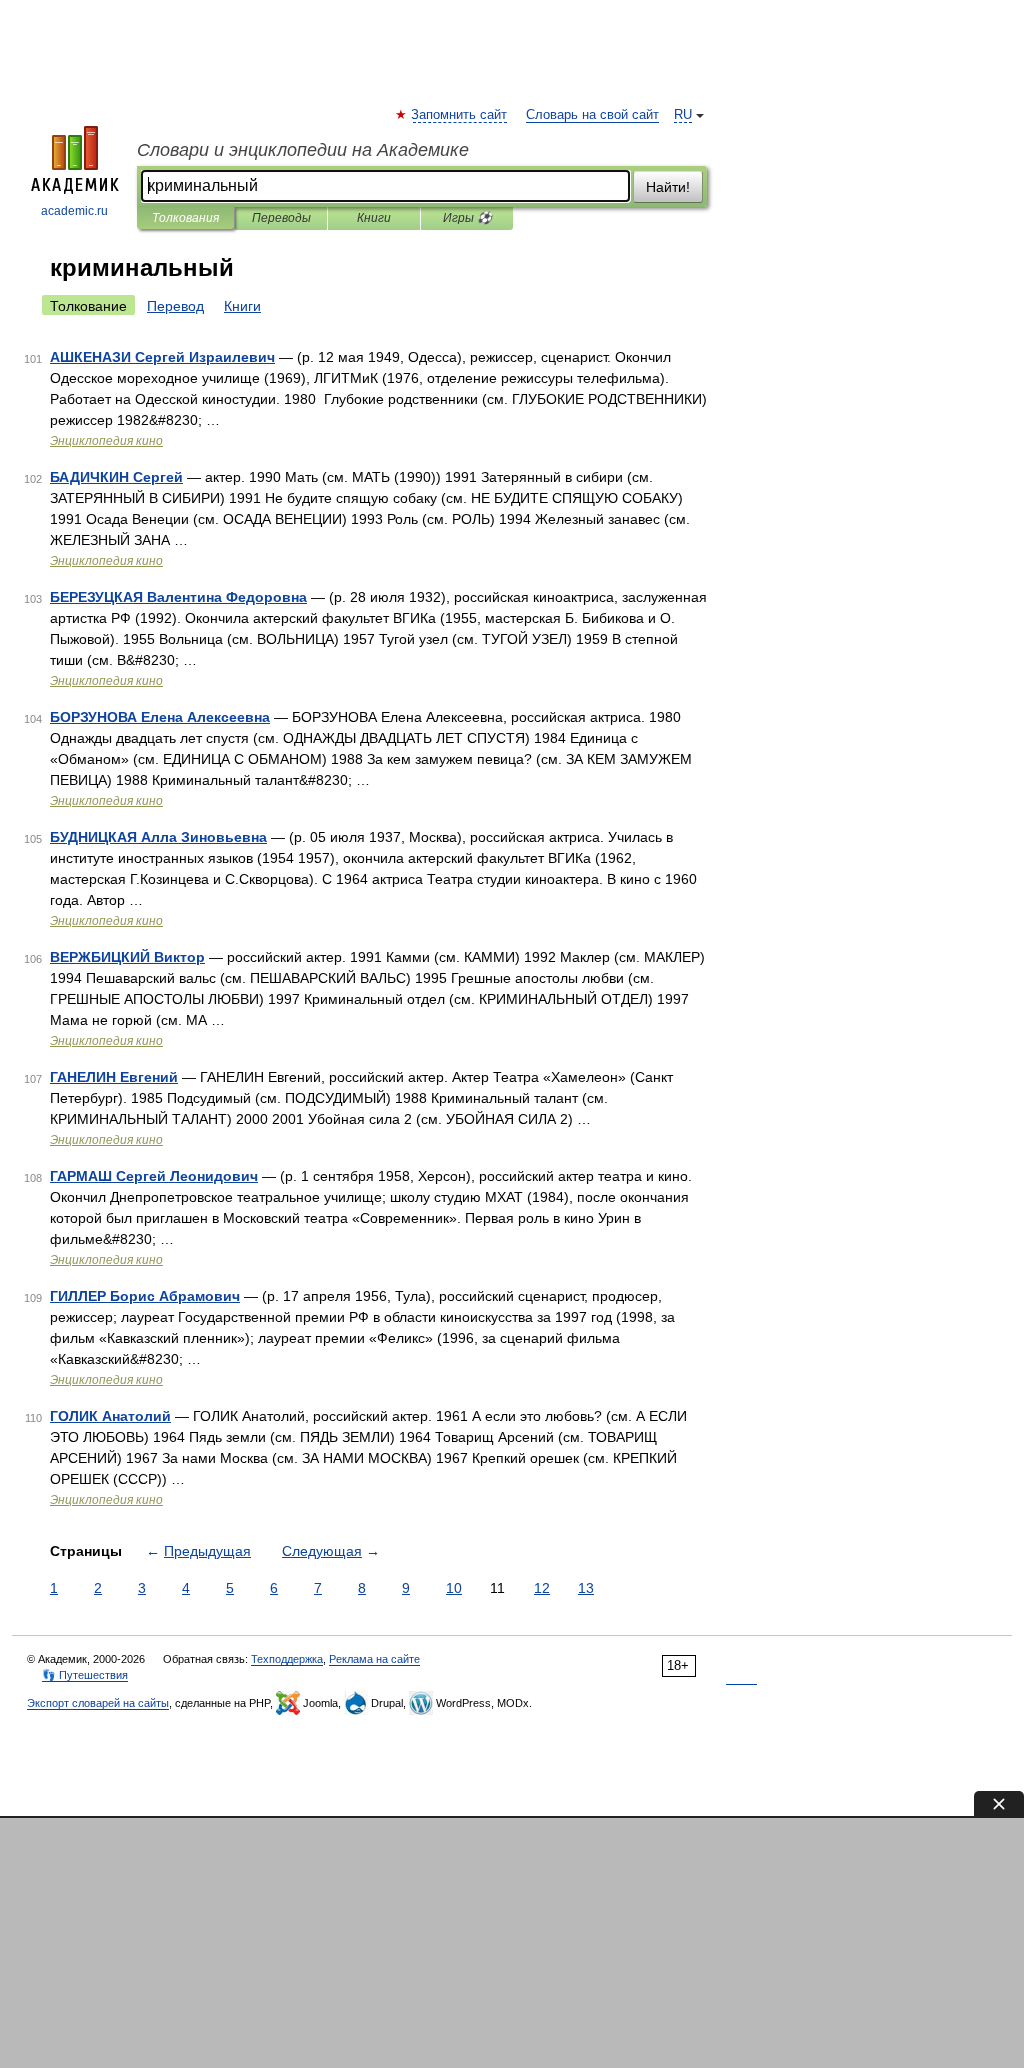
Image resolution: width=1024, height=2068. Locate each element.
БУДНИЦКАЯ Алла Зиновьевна (158, 837)
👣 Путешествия (85, 1675)
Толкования (185, 218)
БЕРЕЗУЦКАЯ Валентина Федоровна (178, 597)
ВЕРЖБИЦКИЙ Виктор (127, 957)
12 (542, 1588)
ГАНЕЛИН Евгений (114, 1077)
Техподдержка (287, 1659)
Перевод (175, 306)
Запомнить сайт (460, 115)
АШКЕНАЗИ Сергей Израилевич (162, 357)
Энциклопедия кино (106, 441)
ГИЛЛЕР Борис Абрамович (145, 1296)
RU (683, 115)
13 (586, 1588)
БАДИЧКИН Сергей (116, 477)
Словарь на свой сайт (592, 115)
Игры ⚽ (467, 218)
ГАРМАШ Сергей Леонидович (154, 1176)
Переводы (281, 218)
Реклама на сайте (374, 1659)
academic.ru (74, 211)
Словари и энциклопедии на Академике (303, 150)
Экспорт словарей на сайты (98, 1703)
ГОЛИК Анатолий (110, 1416)
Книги (374, 218)
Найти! (668, 187)
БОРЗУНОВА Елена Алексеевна (160, 717)
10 (454, 1588)
